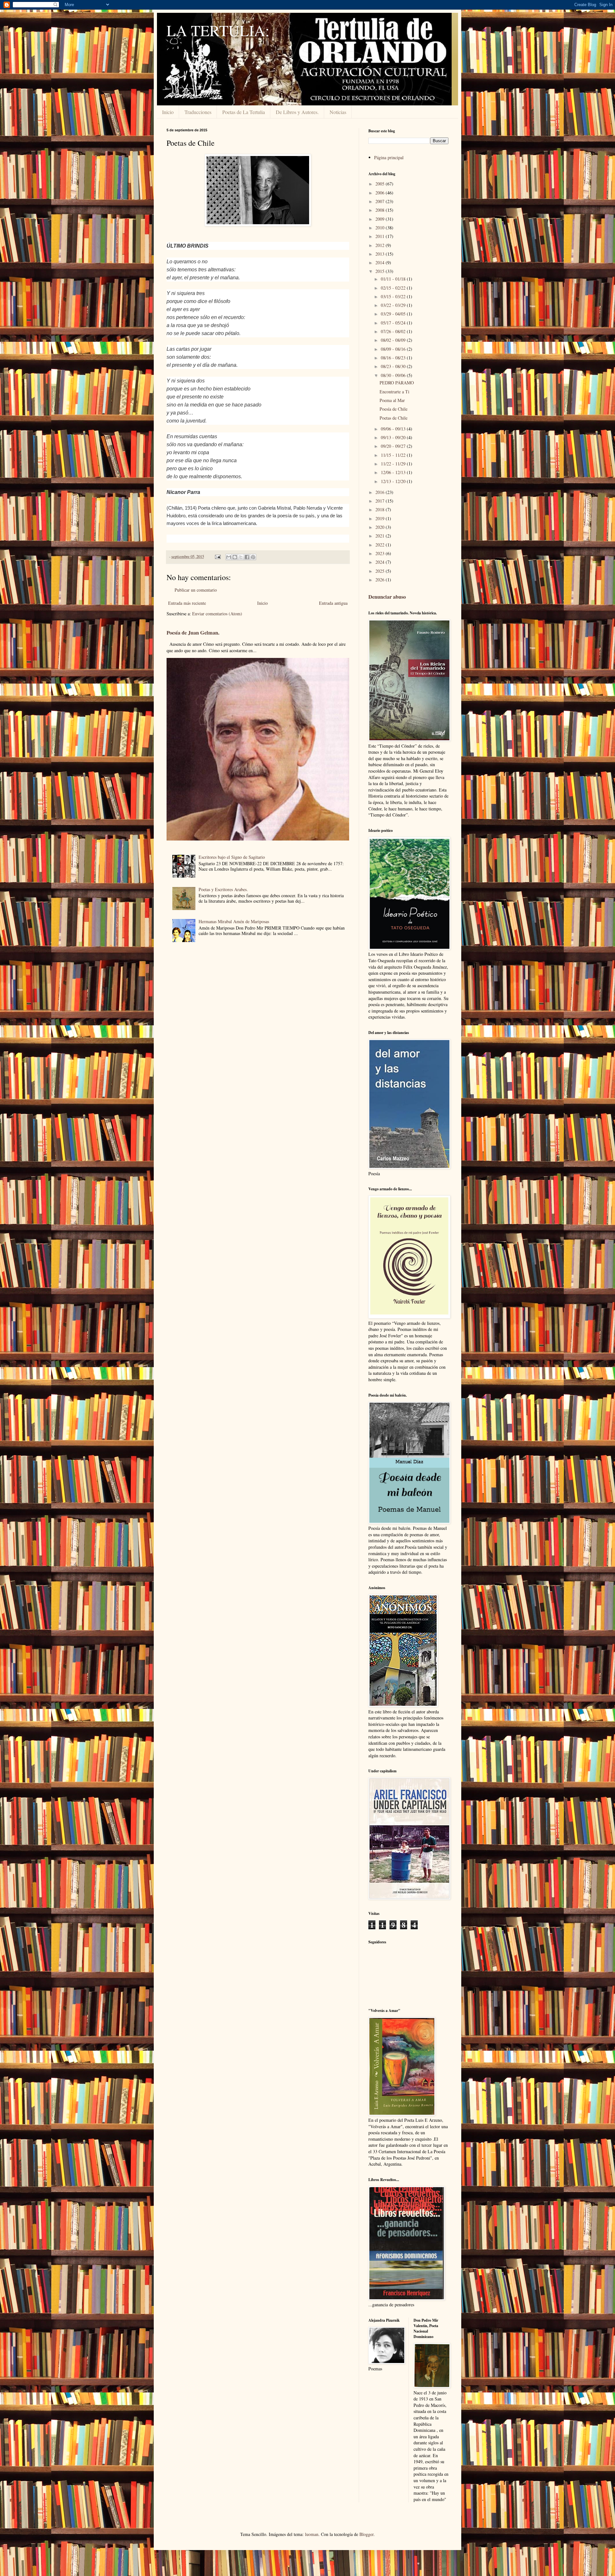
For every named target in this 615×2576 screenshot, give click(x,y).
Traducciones (198, 112)
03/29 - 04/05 (394, 314)
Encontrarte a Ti (394, 392)
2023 (381, 553)
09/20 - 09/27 (394, 446)
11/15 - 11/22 (394, 455)
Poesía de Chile (394, 409)
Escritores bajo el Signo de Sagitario (232, 857)
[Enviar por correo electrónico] (229, 557)
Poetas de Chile (394, 418)
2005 (381, 184)
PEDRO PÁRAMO (397, 383)
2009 (381, 219)
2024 (381, 562)
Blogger (366, 2534)
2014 (381, 263)
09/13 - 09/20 (394, 437)
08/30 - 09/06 (394, 375)
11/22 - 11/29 (394, 464)
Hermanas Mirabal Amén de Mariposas (234, 921)
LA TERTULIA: (218, 30)
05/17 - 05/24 (394, 323)
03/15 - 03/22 (394, 296)
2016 (381, 492)
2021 (381, 536)
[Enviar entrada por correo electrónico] (217, 557)
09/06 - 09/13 (394, 429)
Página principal (389, 157)
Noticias (338, 112)
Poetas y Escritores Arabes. (223, 889)
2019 (381, 518)
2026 (381, 580)
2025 (381, 571)
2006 (381, 193)
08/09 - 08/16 (394, 349)
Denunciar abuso (387, 597)
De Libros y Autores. (297, 112)
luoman (312, 2534)
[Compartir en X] (241, 557)
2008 (381, 210)
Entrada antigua (333, 603)
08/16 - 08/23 (394, 358)
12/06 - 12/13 (394, 472)
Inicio (168, 112)
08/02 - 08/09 (394, 340)
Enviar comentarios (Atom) (217, 614)
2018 (381, 509)
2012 (381, 245)
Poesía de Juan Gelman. (193, 633)
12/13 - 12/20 (394, 481)
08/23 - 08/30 (394, 366)
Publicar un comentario (196, 590)
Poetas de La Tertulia (244, 112)
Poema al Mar (392, 400)
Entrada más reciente (187, 603)
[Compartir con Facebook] (247, 557)
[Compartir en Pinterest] (253, 557)
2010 (381, 228)
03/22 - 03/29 (394, 305)
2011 (381, 236)
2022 (381, 545)
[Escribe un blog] (235, 557)
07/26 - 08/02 (394, 331)
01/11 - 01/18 (394, 279)
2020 (381, 527)
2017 (381, 501)
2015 (381, 271)
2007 (381, 201)
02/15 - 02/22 (394, 288)
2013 (381, 254)
